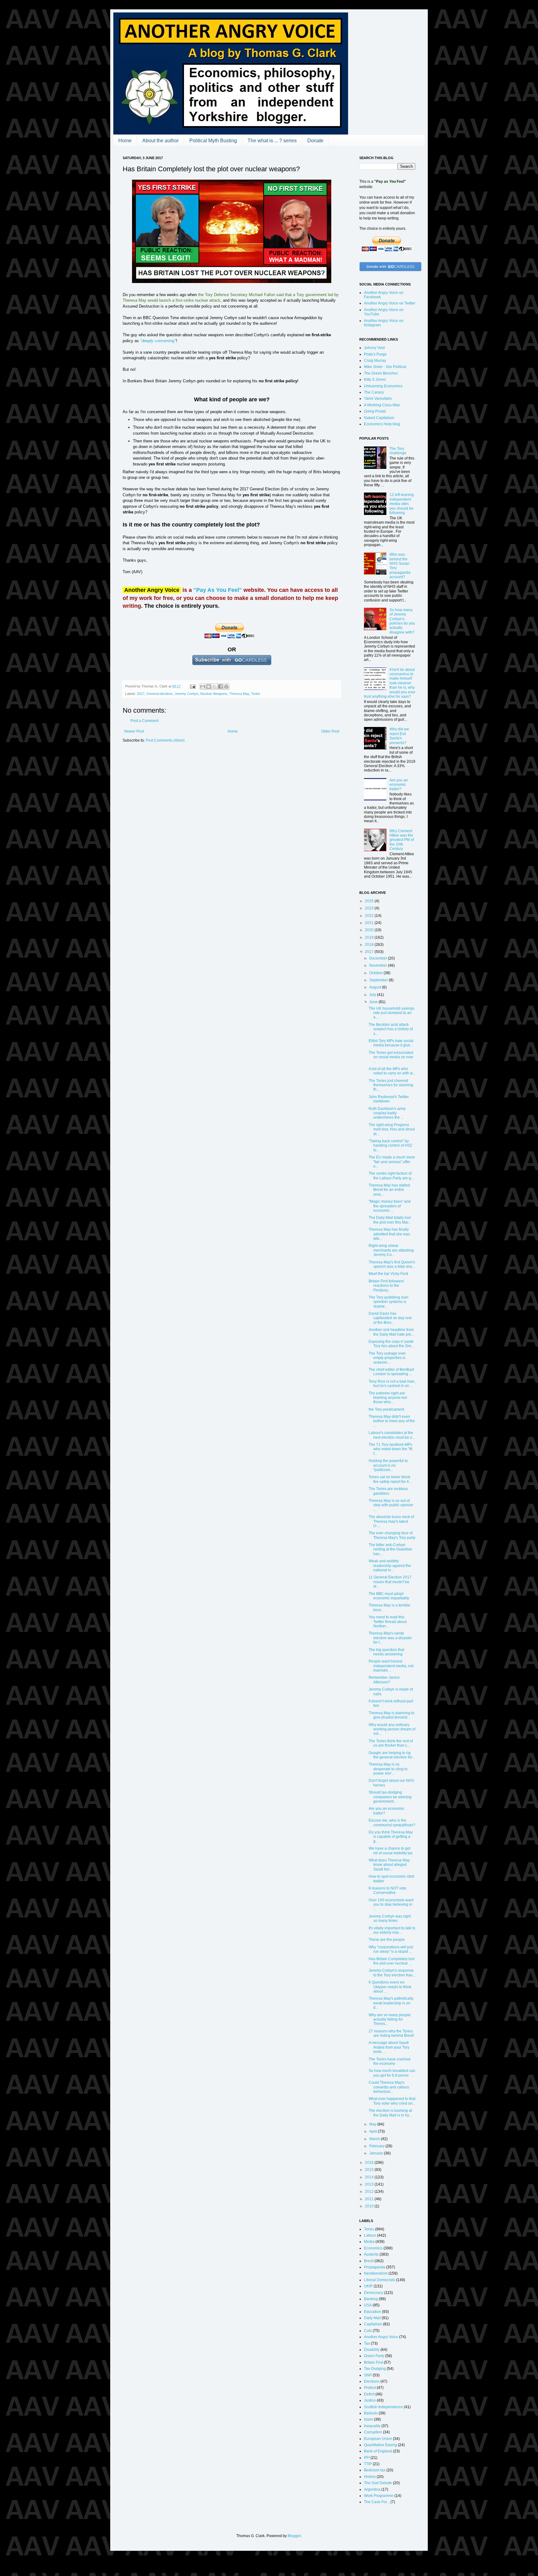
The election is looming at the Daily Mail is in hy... (390, 2113)
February (377, 2146)
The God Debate (378, 2483)
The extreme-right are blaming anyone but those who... (388, 1398)
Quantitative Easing (380, 2445)
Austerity (371, 2254)
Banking (371, 2299)
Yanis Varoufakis (378, 399)
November (379, 965)
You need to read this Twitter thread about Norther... (388, 1622)
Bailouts (371, 2413)
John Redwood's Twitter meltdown (389, 1099)
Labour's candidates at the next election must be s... (392, 1435)
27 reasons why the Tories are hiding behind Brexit (391, 2033)
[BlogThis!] (209, 686)
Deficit (369, 2394)
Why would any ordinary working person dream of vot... (392, 1729)
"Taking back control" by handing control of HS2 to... (390, 1146)
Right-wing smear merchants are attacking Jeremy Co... (391, 1250)
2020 (370, 930)
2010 (370, 2206)
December (379, 958)
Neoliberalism (376, 2273)
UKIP (368, 2286)
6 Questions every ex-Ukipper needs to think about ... (390, 1987)
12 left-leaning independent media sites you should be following (402, 504)
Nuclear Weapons (214, 694)
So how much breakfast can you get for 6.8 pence (392, 2073)
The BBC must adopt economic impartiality (389, 1596)
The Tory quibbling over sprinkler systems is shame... (389, 1302)
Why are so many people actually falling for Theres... (390, 2019)
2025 (370, 901)
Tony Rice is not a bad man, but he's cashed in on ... (392, 1384)
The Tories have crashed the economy (389, 2061)
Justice (370, 2400)
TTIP (368, 2464)
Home (125, 141)
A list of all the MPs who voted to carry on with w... (392, 1071)
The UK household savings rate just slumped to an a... (392, 1013)
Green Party (374, 2356)
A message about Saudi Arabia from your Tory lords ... (389, 2047)
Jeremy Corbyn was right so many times (390, 1918)
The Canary (374, 392)
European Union (378, 2439)
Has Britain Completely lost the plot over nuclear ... (392, 1961)
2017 (141, 694)
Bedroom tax (375, 2470)
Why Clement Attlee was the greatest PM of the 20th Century (402, 840)
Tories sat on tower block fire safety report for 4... (390, 1479)
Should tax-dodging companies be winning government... (390, 1797)
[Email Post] (192, 686)
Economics (373, 2248)
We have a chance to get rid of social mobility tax (391, 1851)
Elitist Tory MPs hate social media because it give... (391, 1043)
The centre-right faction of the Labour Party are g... (391, 1176)
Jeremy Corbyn (186, 694)
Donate (315, 141)
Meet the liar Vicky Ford (388, 1274)
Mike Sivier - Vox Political (385, 367)
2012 (370, 2191)
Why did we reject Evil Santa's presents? (399, 736)
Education (373, 2312)
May (373, 2124)
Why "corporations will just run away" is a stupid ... (391, 1949)
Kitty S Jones (375, 380)
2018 (370, 945)
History (370, 2477)
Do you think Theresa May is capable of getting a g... (391, 1837)
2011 (370, 2199)
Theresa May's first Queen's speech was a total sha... (392, 1264)
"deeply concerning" (158, 341)
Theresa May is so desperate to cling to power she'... (388, 1769)
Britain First (373, 2362)
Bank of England (378, 2451)
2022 (370, 916)
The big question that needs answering (386, 1652)
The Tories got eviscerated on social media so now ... (391, 1057)
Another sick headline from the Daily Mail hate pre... (391, 1332)
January (377, 2153)
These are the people (387, 1940)
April (374, 2131)
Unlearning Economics (383, 386)
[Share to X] (215, 686)
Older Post (330, 731)
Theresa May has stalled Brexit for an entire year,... (389, 1190)
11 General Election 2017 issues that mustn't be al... (390, 1582)
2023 (370, 908)
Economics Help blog (382, 424)
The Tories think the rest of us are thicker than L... (391, 1743)
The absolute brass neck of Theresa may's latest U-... (391, 1521)
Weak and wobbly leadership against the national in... (390, 1566)
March (375, 2139)
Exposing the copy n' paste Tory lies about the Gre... (391, 1344)
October (376, 973)
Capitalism (373, 2324)
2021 (370, 923)
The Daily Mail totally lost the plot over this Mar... (390, 1220)
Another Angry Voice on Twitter (390, 303)
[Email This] (203, 686)
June (374, 1002)
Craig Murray (375, 361)
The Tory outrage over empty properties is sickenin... (387, 1358)
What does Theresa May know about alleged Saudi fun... (389, 1865)
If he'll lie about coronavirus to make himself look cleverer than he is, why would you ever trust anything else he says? (390, 683)
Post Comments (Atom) (165, 740)
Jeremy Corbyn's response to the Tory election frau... (392, 1973)
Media (369, 2242)
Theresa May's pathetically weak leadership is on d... (391, 2003)
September (379, 980)
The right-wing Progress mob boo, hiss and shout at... (392, 1129)
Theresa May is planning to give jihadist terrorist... (392, 1715)
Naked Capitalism (379, 418)
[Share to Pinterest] (226, 686)
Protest (370, 2388)
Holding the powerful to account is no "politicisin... (388, 1465)
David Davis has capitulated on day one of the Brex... (390, 1318)
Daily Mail (372, 2318)
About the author (160, 141)
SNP (368, 2375)
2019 (370, 937)
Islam (368, 2419)
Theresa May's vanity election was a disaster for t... (390, 1638)
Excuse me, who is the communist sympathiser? (392, 1823)
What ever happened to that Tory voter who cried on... (392, 2101)
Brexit (369, 2261)
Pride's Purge (375, 354)
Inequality (372, 2426)
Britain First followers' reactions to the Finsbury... (387, 1286)
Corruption (373, 2432)
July (373, 995)
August (376, 987)
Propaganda (375, 2267)
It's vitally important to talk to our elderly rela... (392, 1930)
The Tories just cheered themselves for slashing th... (391, 1085)
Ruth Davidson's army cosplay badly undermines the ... (387, 1113)
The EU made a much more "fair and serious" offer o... (392, 1162)
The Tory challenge (398, 451)
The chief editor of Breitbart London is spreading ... (391, 1372)
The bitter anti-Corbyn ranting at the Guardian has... (390, 1549)
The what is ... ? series (272, 141)
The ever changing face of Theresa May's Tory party (392, 1535)
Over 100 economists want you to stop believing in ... (391, 1905)
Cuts (368, 2331)
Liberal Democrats (380, 2280)
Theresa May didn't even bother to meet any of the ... (392, 1421)
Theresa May (239, 694)
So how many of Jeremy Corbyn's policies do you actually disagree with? (402, 621)
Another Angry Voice (381, 2337)
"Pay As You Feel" (218, 590)
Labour (370, 2235)
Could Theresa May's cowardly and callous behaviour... (389, 2087)
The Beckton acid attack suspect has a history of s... (391, 1029)
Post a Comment (144, 721)
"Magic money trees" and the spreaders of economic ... (390, 1206)
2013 (370, 2184)
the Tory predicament (386, 1409)
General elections (160, 694)
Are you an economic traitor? (399, 785)
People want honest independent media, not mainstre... (391, 1666)
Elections (372, 2381)
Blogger (294, 2536)
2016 (370, 2163)
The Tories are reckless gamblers (388, 1491)
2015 (370, 2170)
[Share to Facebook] (220, 686)
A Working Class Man (382, 405)
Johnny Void (374, 348)
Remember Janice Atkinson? (384, 1680)
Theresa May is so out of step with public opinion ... (391, 1505)
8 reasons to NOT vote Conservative (387, 1890)
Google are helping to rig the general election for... (392, 1755)
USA (368, 2305)
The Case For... (377, 2502)
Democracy (374, 2293)
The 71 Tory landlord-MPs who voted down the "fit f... (390, 1449)
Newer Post (134, 731)
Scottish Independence (383, 2407)
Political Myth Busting (213, 141)
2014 (370, 2177)
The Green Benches (381, 373)
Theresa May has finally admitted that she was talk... (389, 1234)
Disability (372, 2350)
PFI (367, 2458)
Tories (256, 694)
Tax (367, 2343)
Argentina (372, 2489)
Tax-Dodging (375, 2369)
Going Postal (375, 411)
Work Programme (379, 2496)
